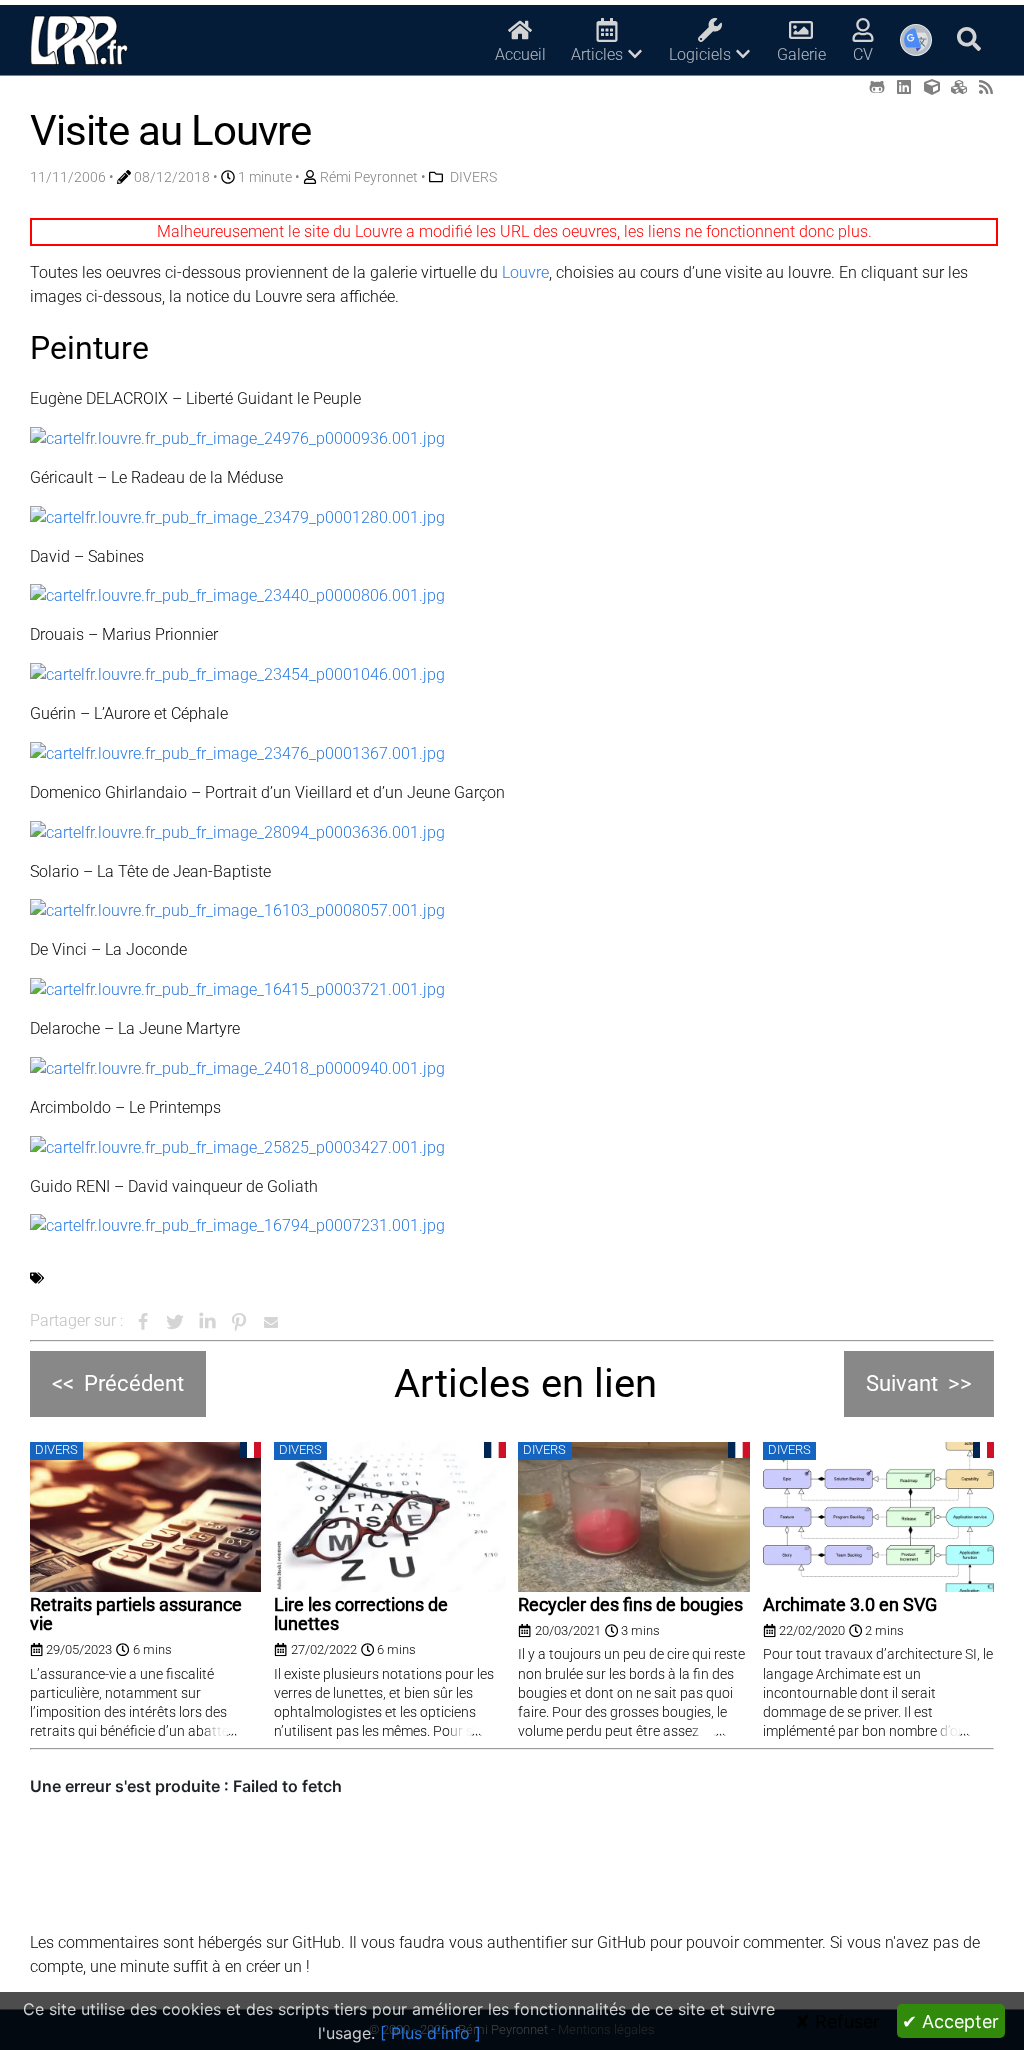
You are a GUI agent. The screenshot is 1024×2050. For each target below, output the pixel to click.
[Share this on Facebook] (143, 1322)
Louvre (525, 272)
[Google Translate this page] (916, 40)
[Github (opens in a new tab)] (877, 87)
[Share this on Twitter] (175, 1322)
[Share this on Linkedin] (207, 1322)
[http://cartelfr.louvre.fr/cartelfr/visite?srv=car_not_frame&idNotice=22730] (237, 1067)
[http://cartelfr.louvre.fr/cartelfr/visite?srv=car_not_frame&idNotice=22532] (237, 752)
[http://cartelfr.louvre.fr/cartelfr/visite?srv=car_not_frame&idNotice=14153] (237, 988)
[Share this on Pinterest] (239, 1322)
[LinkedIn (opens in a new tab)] (904, 87)
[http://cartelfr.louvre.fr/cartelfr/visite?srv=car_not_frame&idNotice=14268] (237, 1146)
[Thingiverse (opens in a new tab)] (932, 87)
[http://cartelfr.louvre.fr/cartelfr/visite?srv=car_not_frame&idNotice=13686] (237, 831)
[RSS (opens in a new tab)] (986, 87)
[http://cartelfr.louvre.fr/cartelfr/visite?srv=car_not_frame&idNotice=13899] (237, 910)
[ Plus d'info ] (430, 2033)
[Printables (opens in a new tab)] (959, 87)
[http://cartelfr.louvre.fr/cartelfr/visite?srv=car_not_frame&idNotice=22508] (237, 673)
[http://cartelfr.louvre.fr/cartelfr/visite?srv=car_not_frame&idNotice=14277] (237, 1225)
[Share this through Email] (271, 1322)
